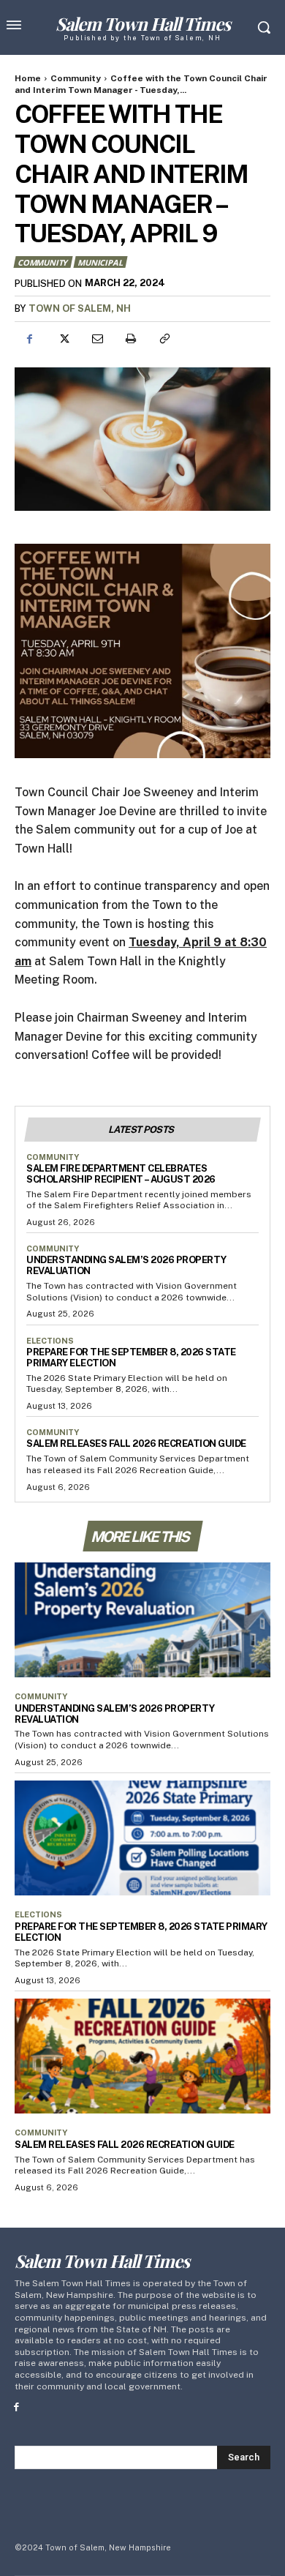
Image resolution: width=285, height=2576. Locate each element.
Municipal (100, 262)
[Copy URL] (164, 339)
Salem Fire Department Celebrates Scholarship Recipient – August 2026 (121, 1174)
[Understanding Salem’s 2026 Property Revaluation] (142, 1620)
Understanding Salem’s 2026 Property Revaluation (115, 1714)
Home (28, 78)
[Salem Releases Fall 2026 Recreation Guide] (142, 2056)
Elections (50, 1341)
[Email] (96, 339)
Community (76, 78)
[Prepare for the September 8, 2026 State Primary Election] (142, 1838)
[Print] (130, 339)
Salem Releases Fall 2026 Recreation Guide (136, 1444)
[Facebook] (29, 339)
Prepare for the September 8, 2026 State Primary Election (131, 1358)
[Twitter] (63, 339)
